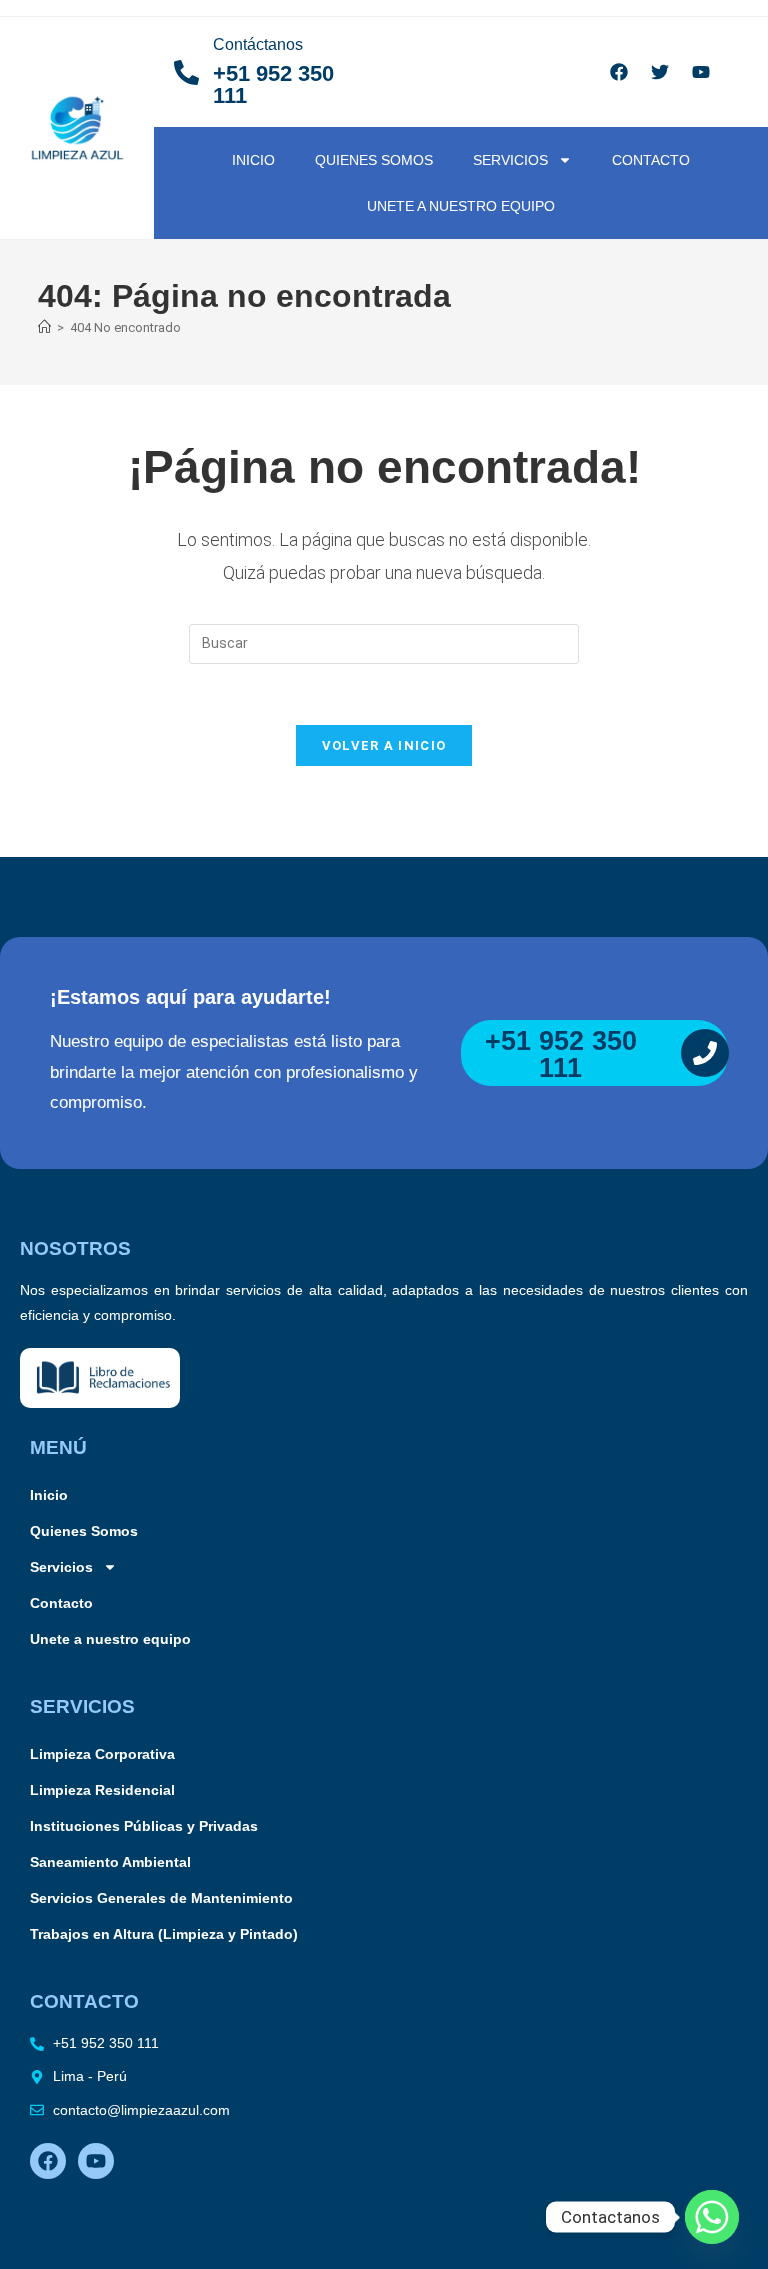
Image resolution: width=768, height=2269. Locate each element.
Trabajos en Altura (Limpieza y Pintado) (164, 1934)
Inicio (253, 160)
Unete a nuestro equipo (461, 206)
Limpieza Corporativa (102, 1754)
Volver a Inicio (384, 745)
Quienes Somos (374, 160)
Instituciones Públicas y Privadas (144, 1826)
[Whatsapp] (712, 2217)
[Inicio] (44, 327)
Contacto (651, 160)
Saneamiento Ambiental (110, 1862)
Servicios (510, 160)
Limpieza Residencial (102, 1790)
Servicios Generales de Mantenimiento (161, 1898)
